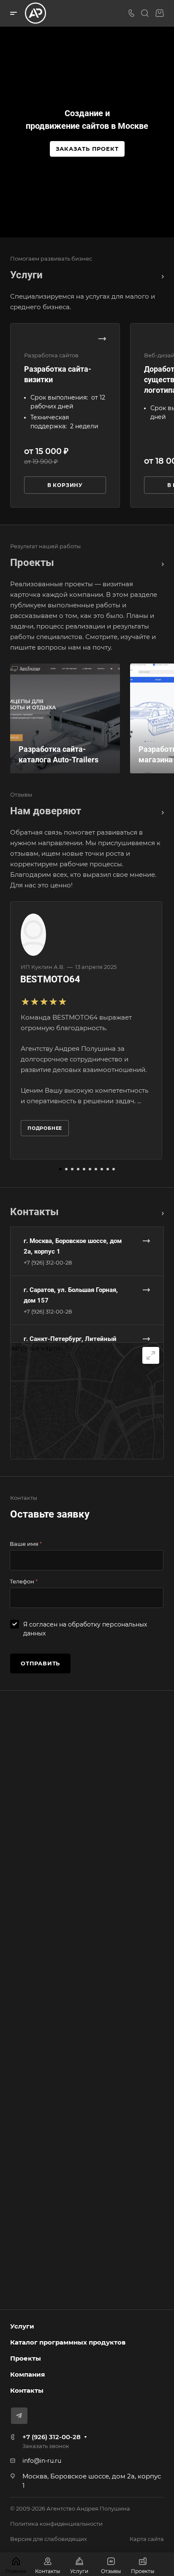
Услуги (22, 2326)
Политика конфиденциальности (56, 2524)
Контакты (27, 2390)
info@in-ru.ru (42, 2461)
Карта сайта (147, 2539)
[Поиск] (145, 13)
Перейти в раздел (160, 1212)
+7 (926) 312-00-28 (48, 1262)
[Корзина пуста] (159, 13)
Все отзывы (160, 811)
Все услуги (160, 275)
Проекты (26, 2358)
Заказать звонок (46, 2446)
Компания (27, 2374)
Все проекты (160, 563)
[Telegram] (19, 2416)
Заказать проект (87, 149)
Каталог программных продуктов (68, 2342)
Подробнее (45, 1128)
